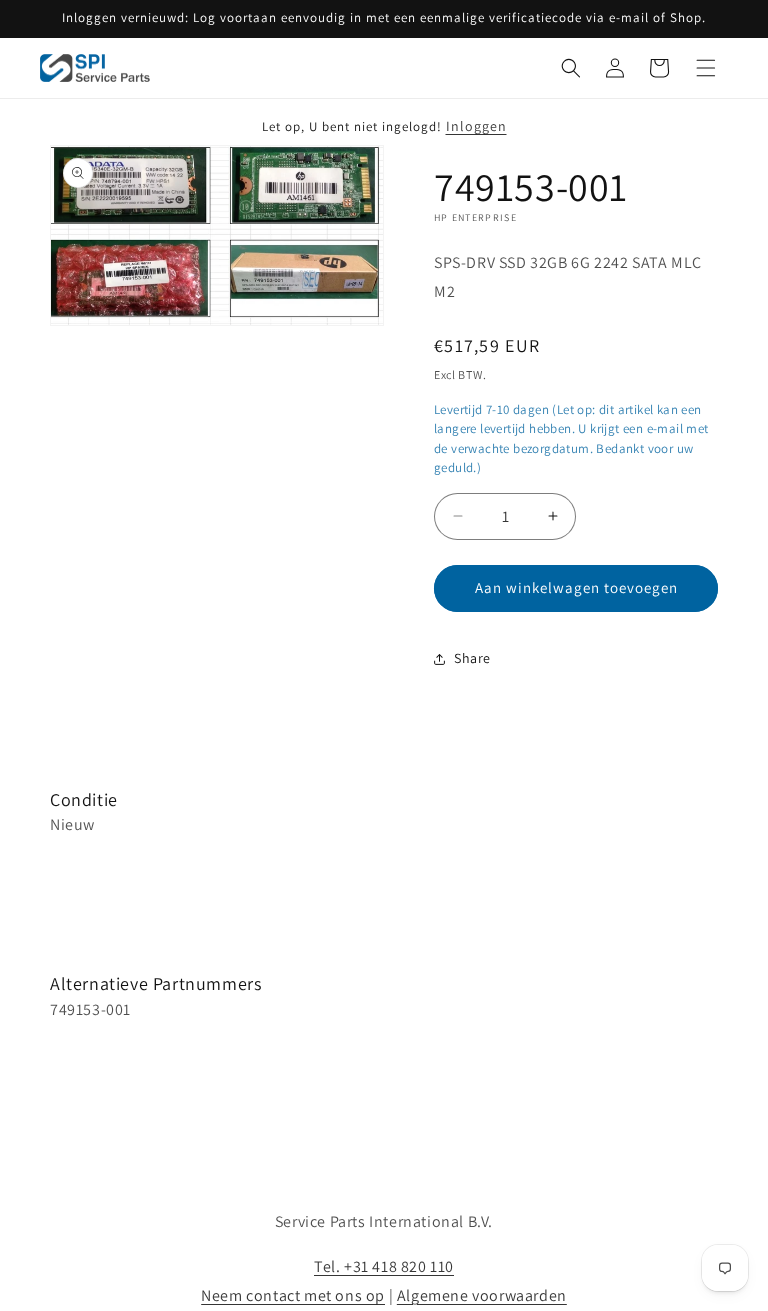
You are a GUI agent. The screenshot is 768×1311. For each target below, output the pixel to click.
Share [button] (472, 658)
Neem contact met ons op (293, 1295)
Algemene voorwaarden (482, 1295)
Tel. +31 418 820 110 (384, 1266)
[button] (571, 68)
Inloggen (476, 126)
